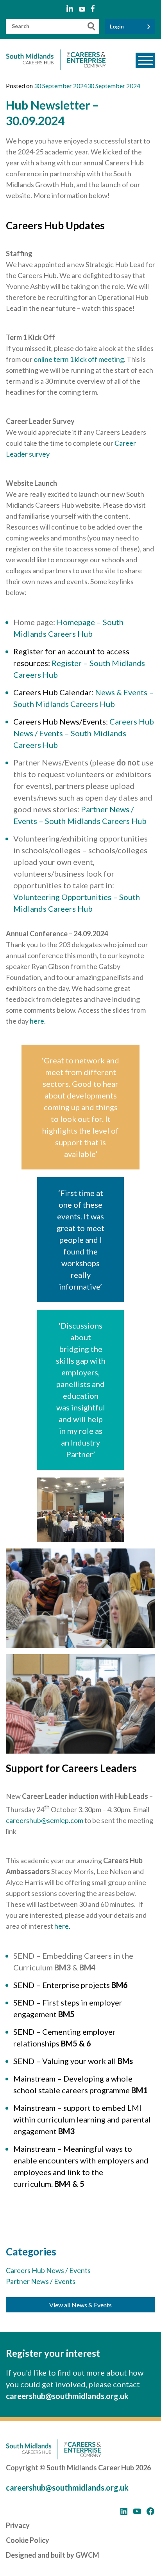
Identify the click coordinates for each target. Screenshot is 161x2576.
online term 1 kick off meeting (79, 359)
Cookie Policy (28, 2540)
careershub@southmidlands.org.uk (67, 2396)
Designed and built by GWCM (53, 2555)
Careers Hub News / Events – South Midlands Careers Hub (84, 733)
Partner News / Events (41, 2281)
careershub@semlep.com (45, 1820)
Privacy (18, 2525)
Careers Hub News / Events (48, 2270)
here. (38, 1021)
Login (117, 26)
